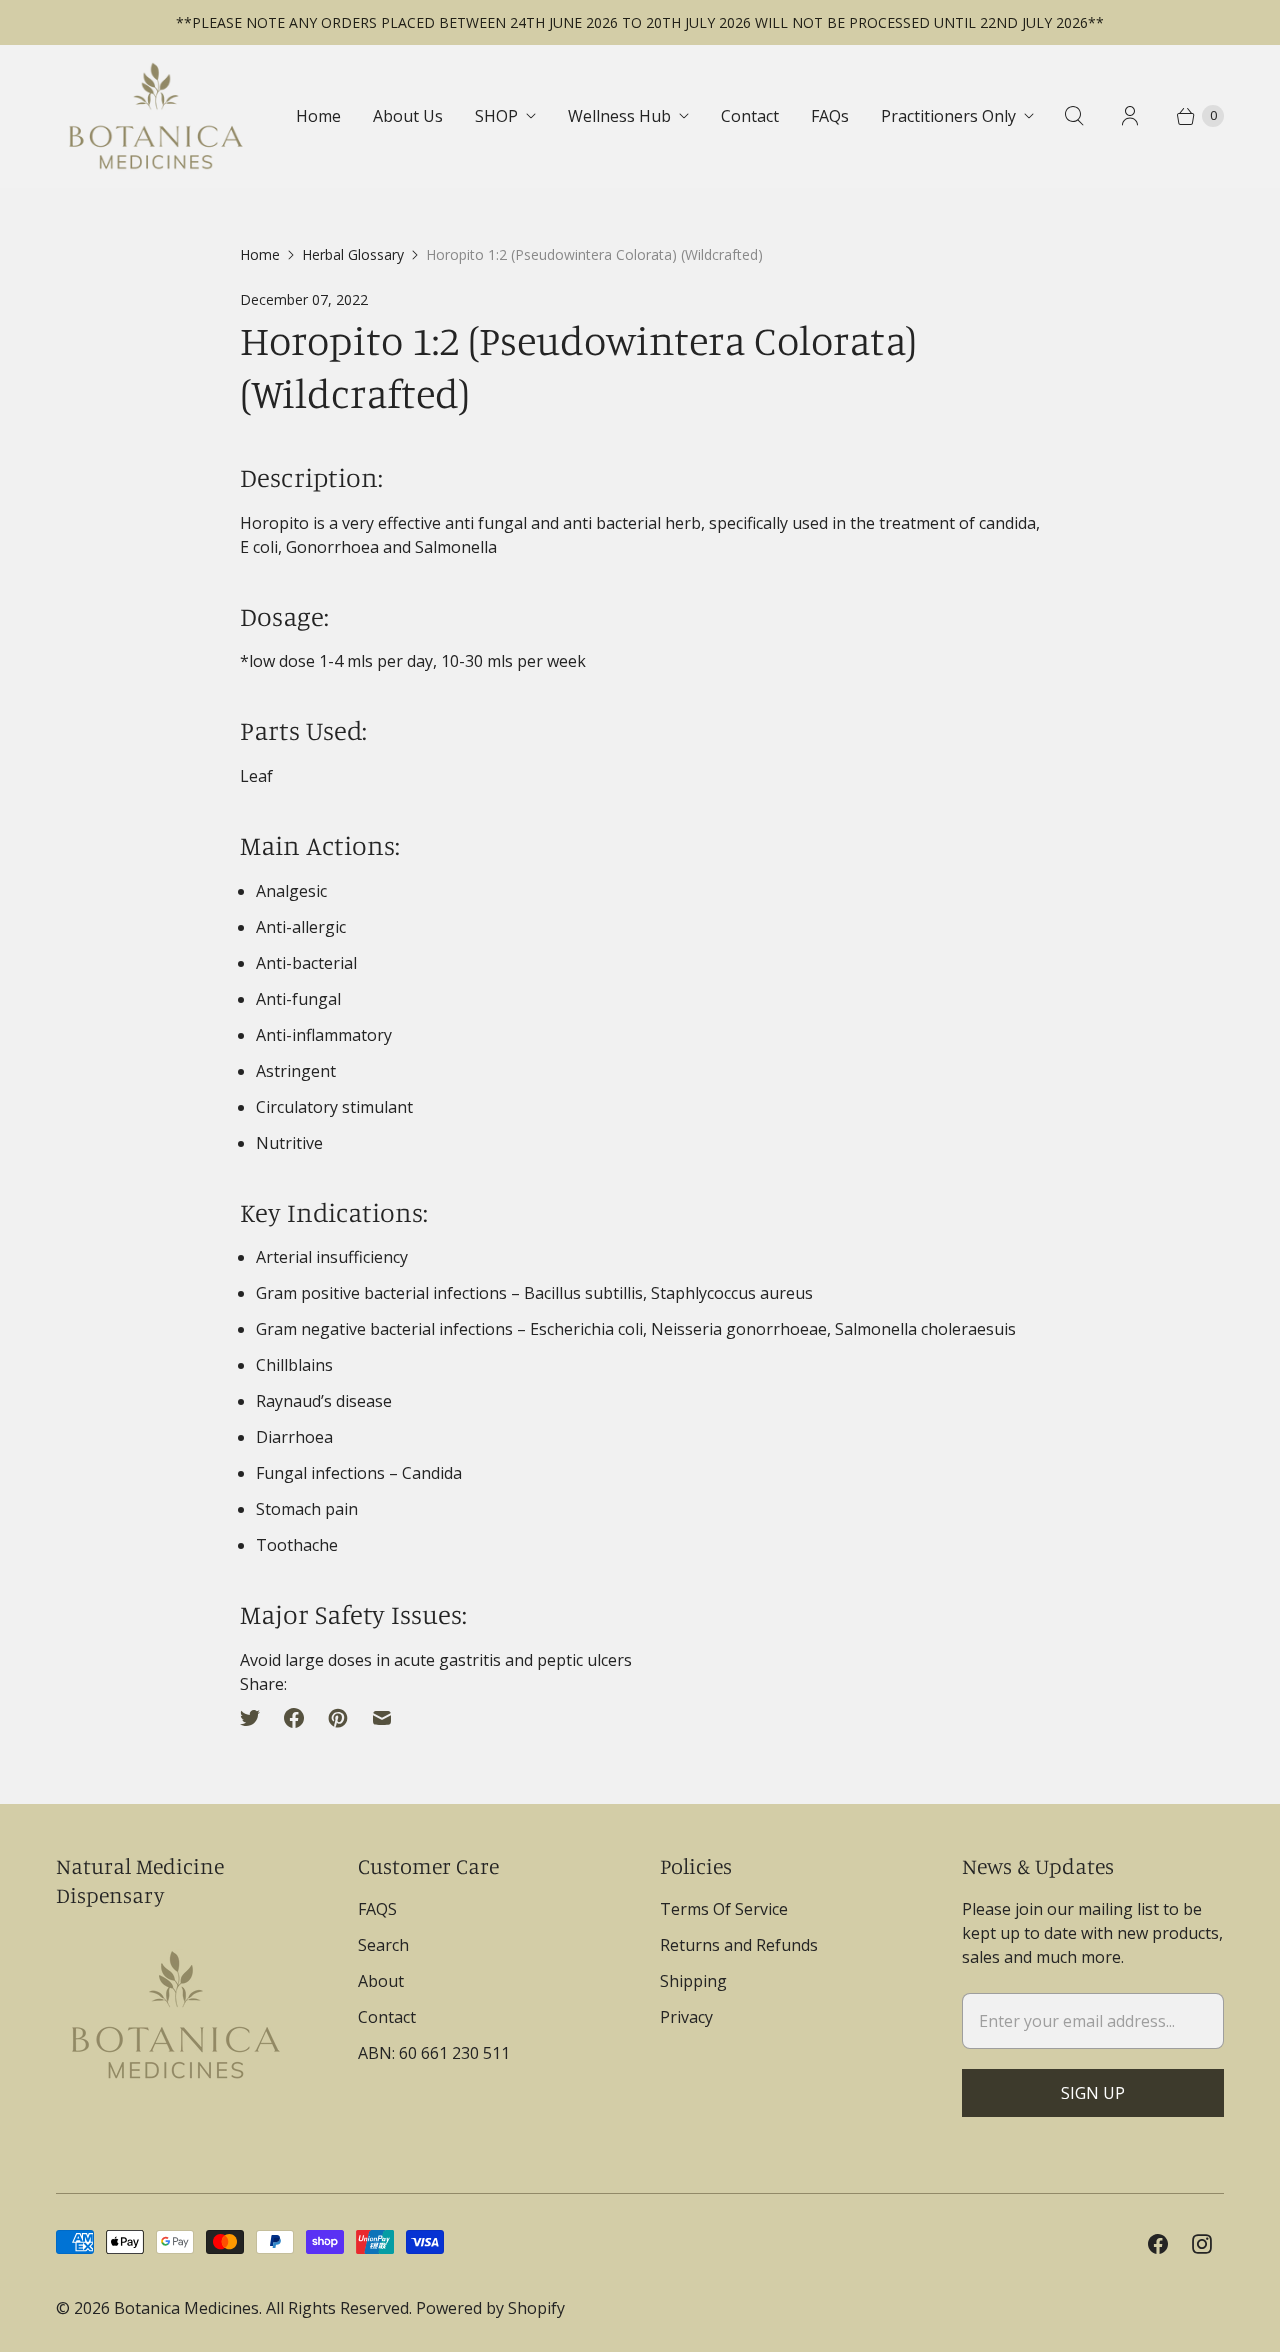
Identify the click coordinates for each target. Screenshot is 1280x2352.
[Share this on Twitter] (256, 1718)
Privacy (686, 2017)
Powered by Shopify (490, 2308)
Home (318, 116)
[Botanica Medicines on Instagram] (1202, 2244)
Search (383, 1945)
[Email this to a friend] (382, 1718)
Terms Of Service (724, 1909)
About (381, 1981)
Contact (750, 116)
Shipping (693, 1981)
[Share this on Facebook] (294, 1718)
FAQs (830, 116)
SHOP (496, 116)
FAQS (377, 1909)
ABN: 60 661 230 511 (434, 2053)
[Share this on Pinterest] (338, 1718)
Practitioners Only (948, 116)
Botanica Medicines (186, 2308)
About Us (408, 116)
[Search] (1074, 116)
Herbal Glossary (353, 254)
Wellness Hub (619, 116)
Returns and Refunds (739, 1945)
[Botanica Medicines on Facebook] (1158, 2244)
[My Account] (1130, 116)
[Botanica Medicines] (156, 116)
